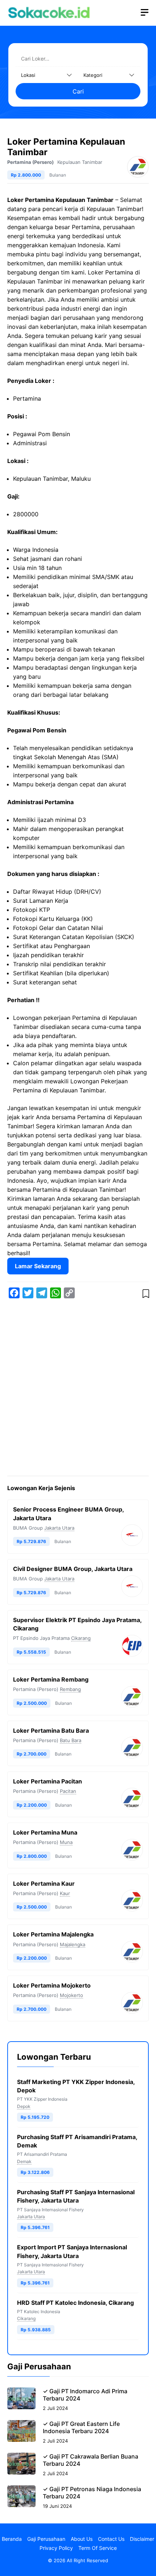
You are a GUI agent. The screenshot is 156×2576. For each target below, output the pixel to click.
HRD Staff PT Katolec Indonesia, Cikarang (75, 2303)
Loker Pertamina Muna (45, 1832)
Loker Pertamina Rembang (51, 1679)
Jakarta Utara (59, 1528)
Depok (24, 2106)
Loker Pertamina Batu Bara (51, 1731)
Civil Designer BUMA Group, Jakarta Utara (73, 1569)
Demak (24, 2161)
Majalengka (73, 1944)
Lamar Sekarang (38, 1266)
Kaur (65, 1893)
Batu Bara (71, 1740)
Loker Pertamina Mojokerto (52, 1985)
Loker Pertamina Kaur (44, 1884)
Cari (78, 91)
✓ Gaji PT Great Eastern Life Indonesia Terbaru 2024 (81, 2427)
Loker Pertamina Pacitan (48, 1781)
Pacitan (68, 1791)
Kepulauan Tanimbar (80, 162)
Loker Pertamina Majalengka (53, 1934)
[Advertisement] (78, 1389)
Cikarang (81, 1638)
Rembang (70, 1689)
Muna (66, 1842)
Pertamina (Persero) (30, 162)
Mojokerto (71, 1995)
